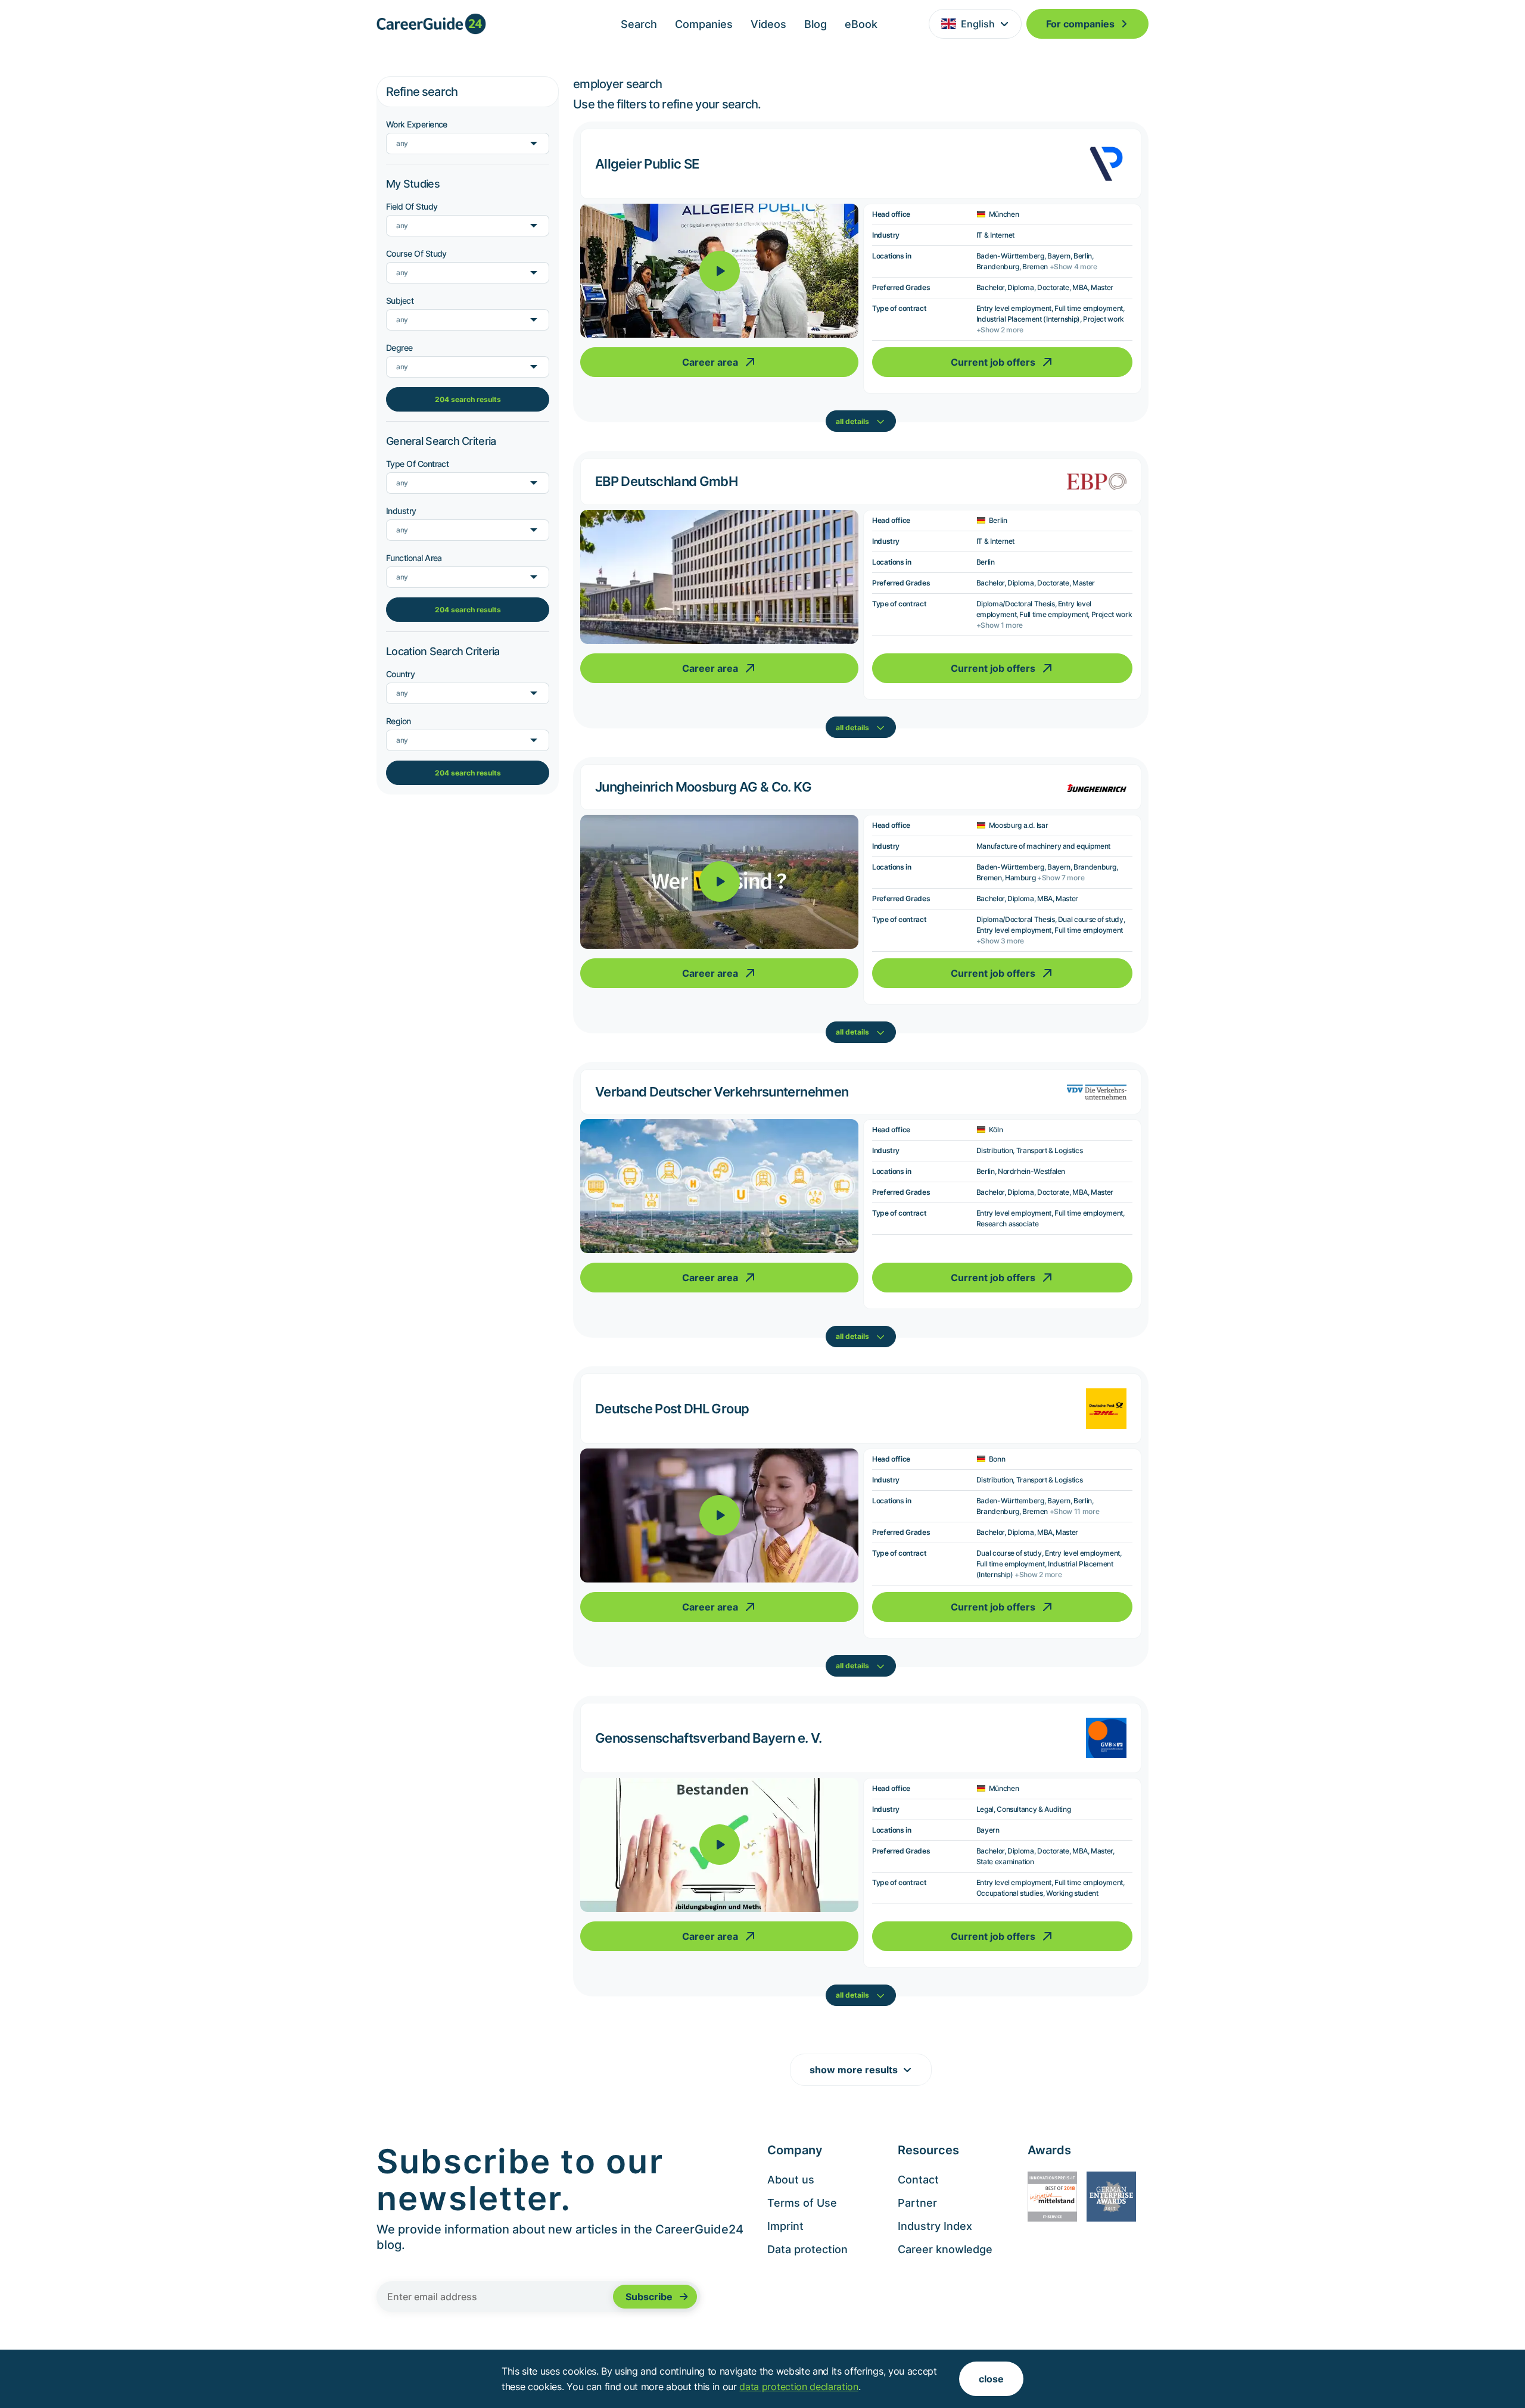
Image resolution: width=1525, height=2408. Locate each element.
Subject (400, 300)
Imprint (785, 2226)
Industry (401, 511)
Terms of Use (802, 2203)
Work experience (417, 124)
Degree (399, 348)
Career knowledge (945, 2249)
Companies (704, 24)
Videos (768, 24)
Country (400, 674)
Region (399, 721)
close (991, 2379)
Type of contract (417, 464)
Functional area (414, 558)
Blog (816, 24)
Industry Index (935, 2226)
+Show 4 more (1073, 267)
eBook (861, 24)
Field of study (412, 206)
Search (639, 24)
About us (791, 2180)
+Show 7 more (1061, 878)
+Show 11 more (1075, 1511)
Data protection (807, 2249)
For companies (1080, 24)
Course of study (416, 253)
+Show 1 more (1000, 625)
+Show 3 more (1000, 941)
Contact (918, 2180)
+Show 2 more (1000, 330)
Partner (917, 2203)
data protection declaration (799, 2387)
